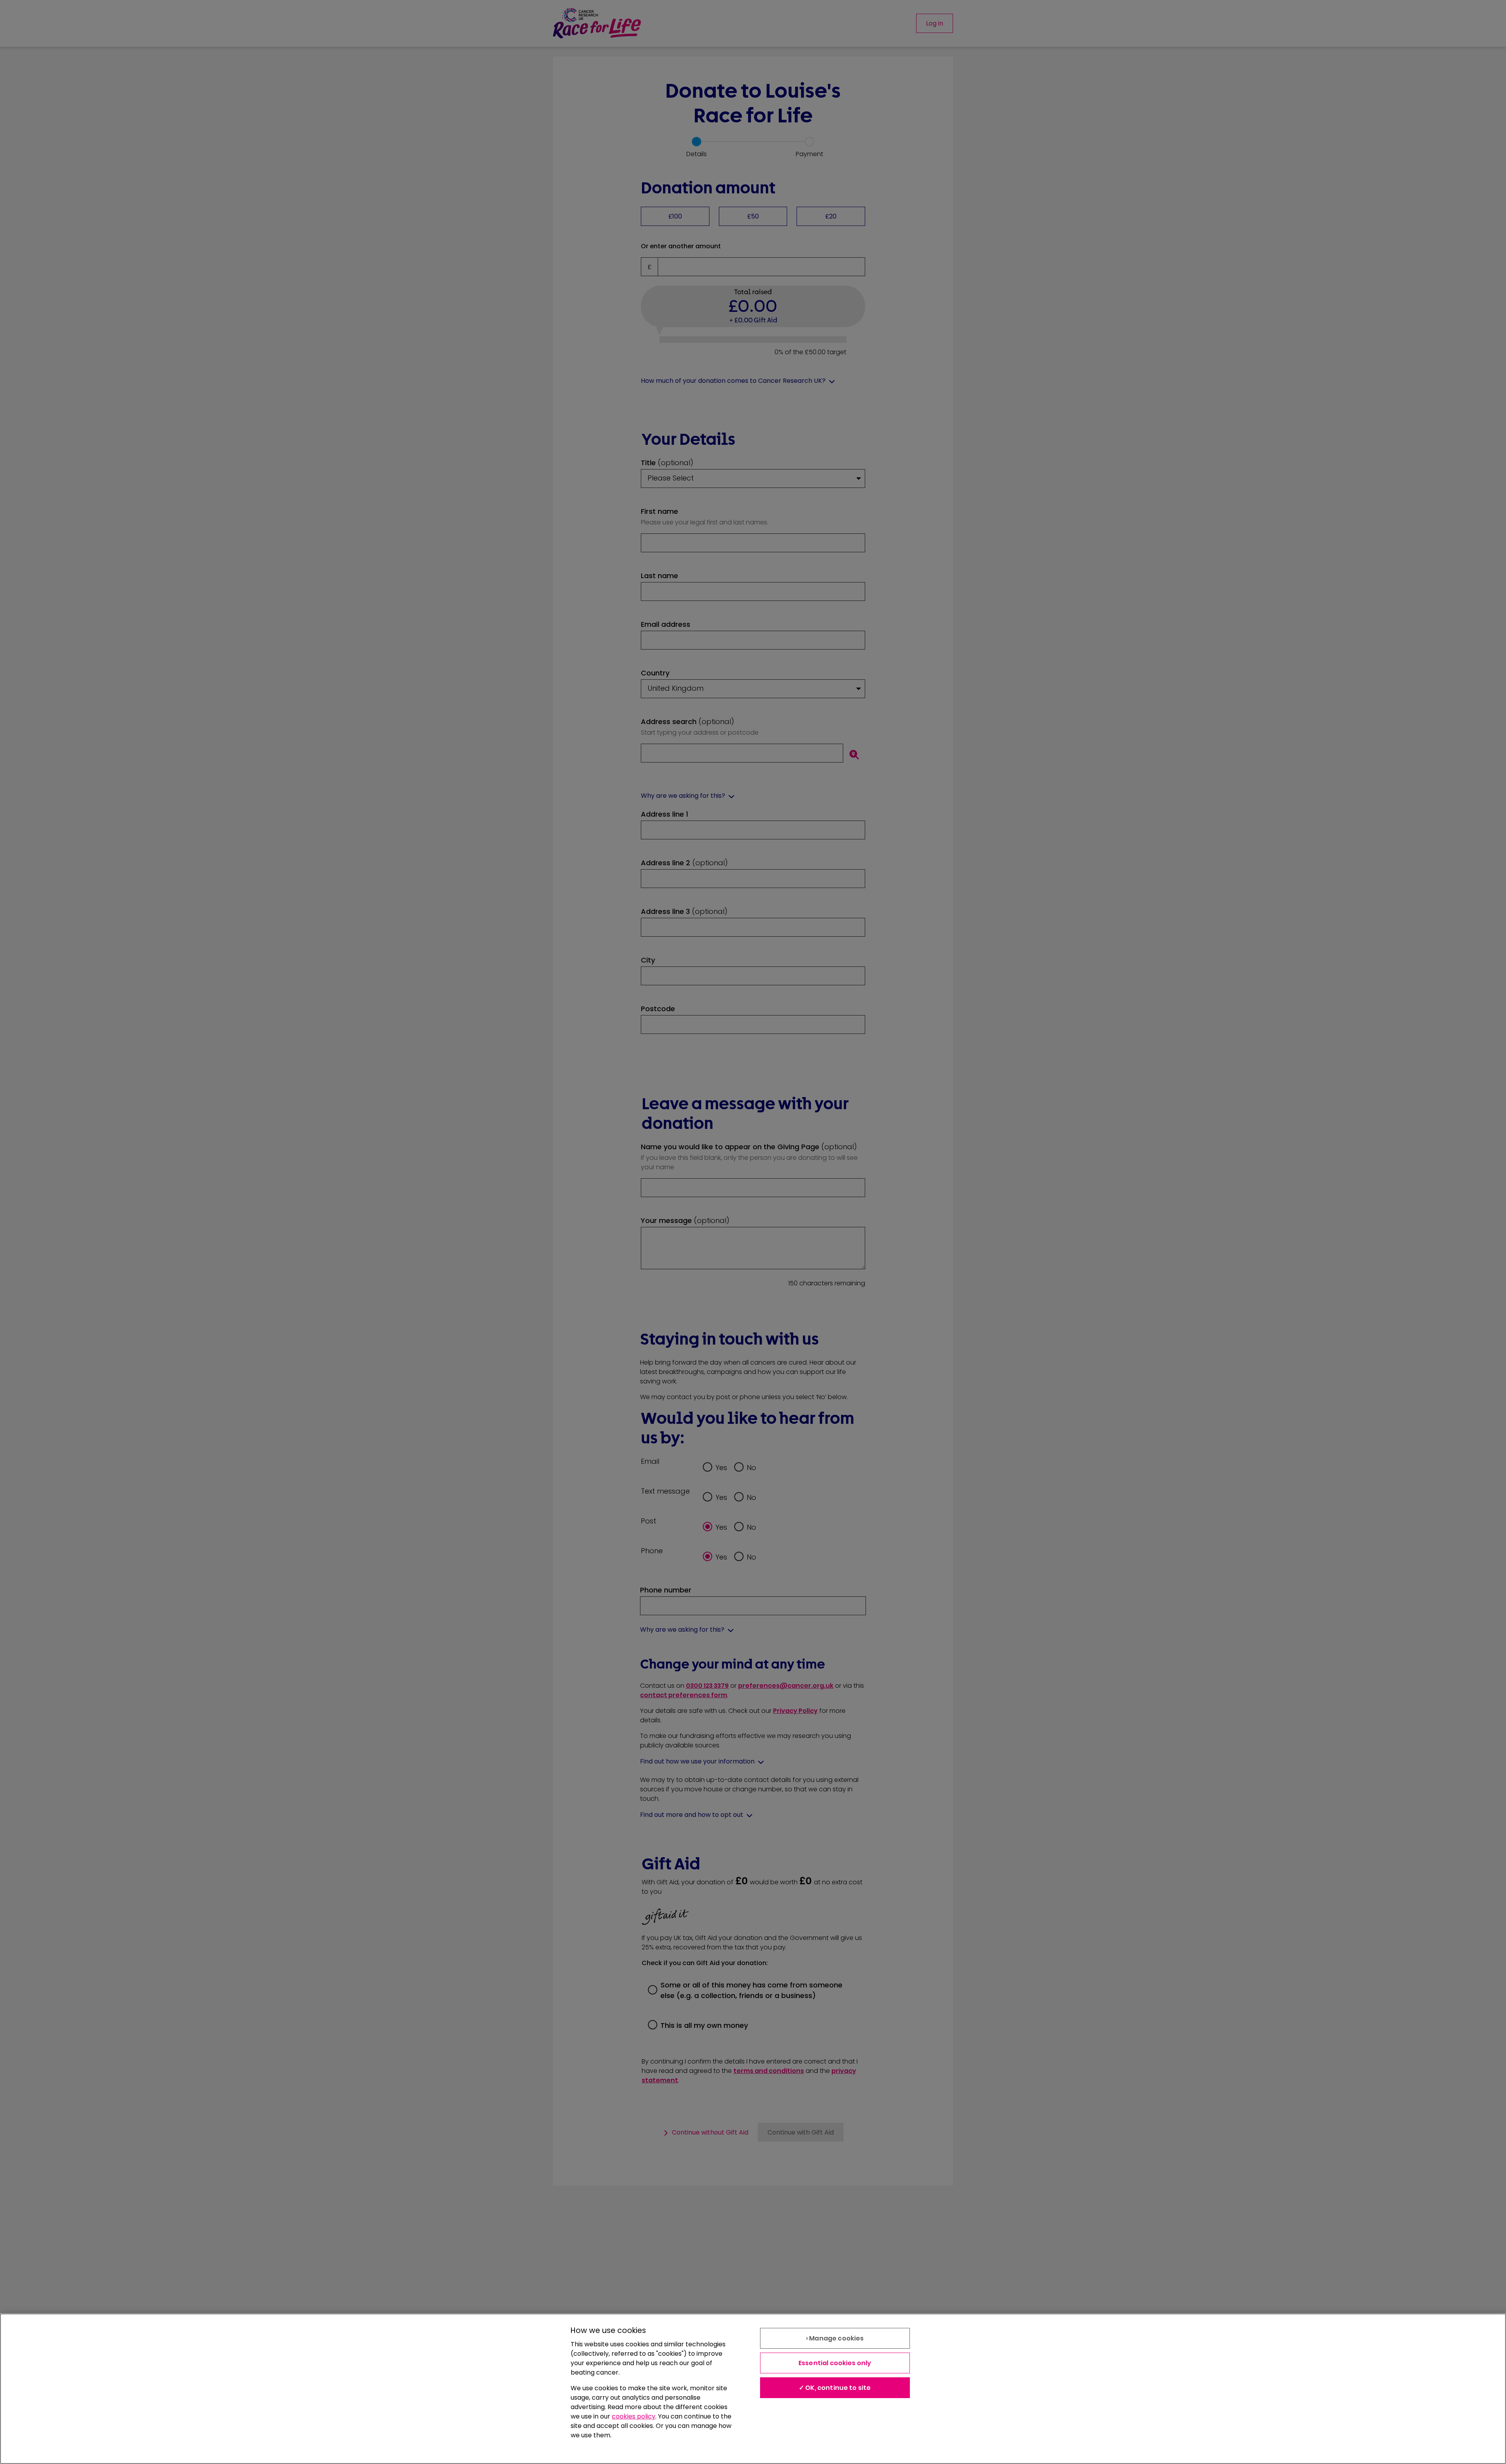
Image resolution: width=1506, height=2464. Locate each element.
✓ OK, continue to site (835, 2388)
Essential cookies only (835, 2363)
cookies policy (634, 2416)
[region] (753, 2389)
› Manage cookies (835, 2338)
